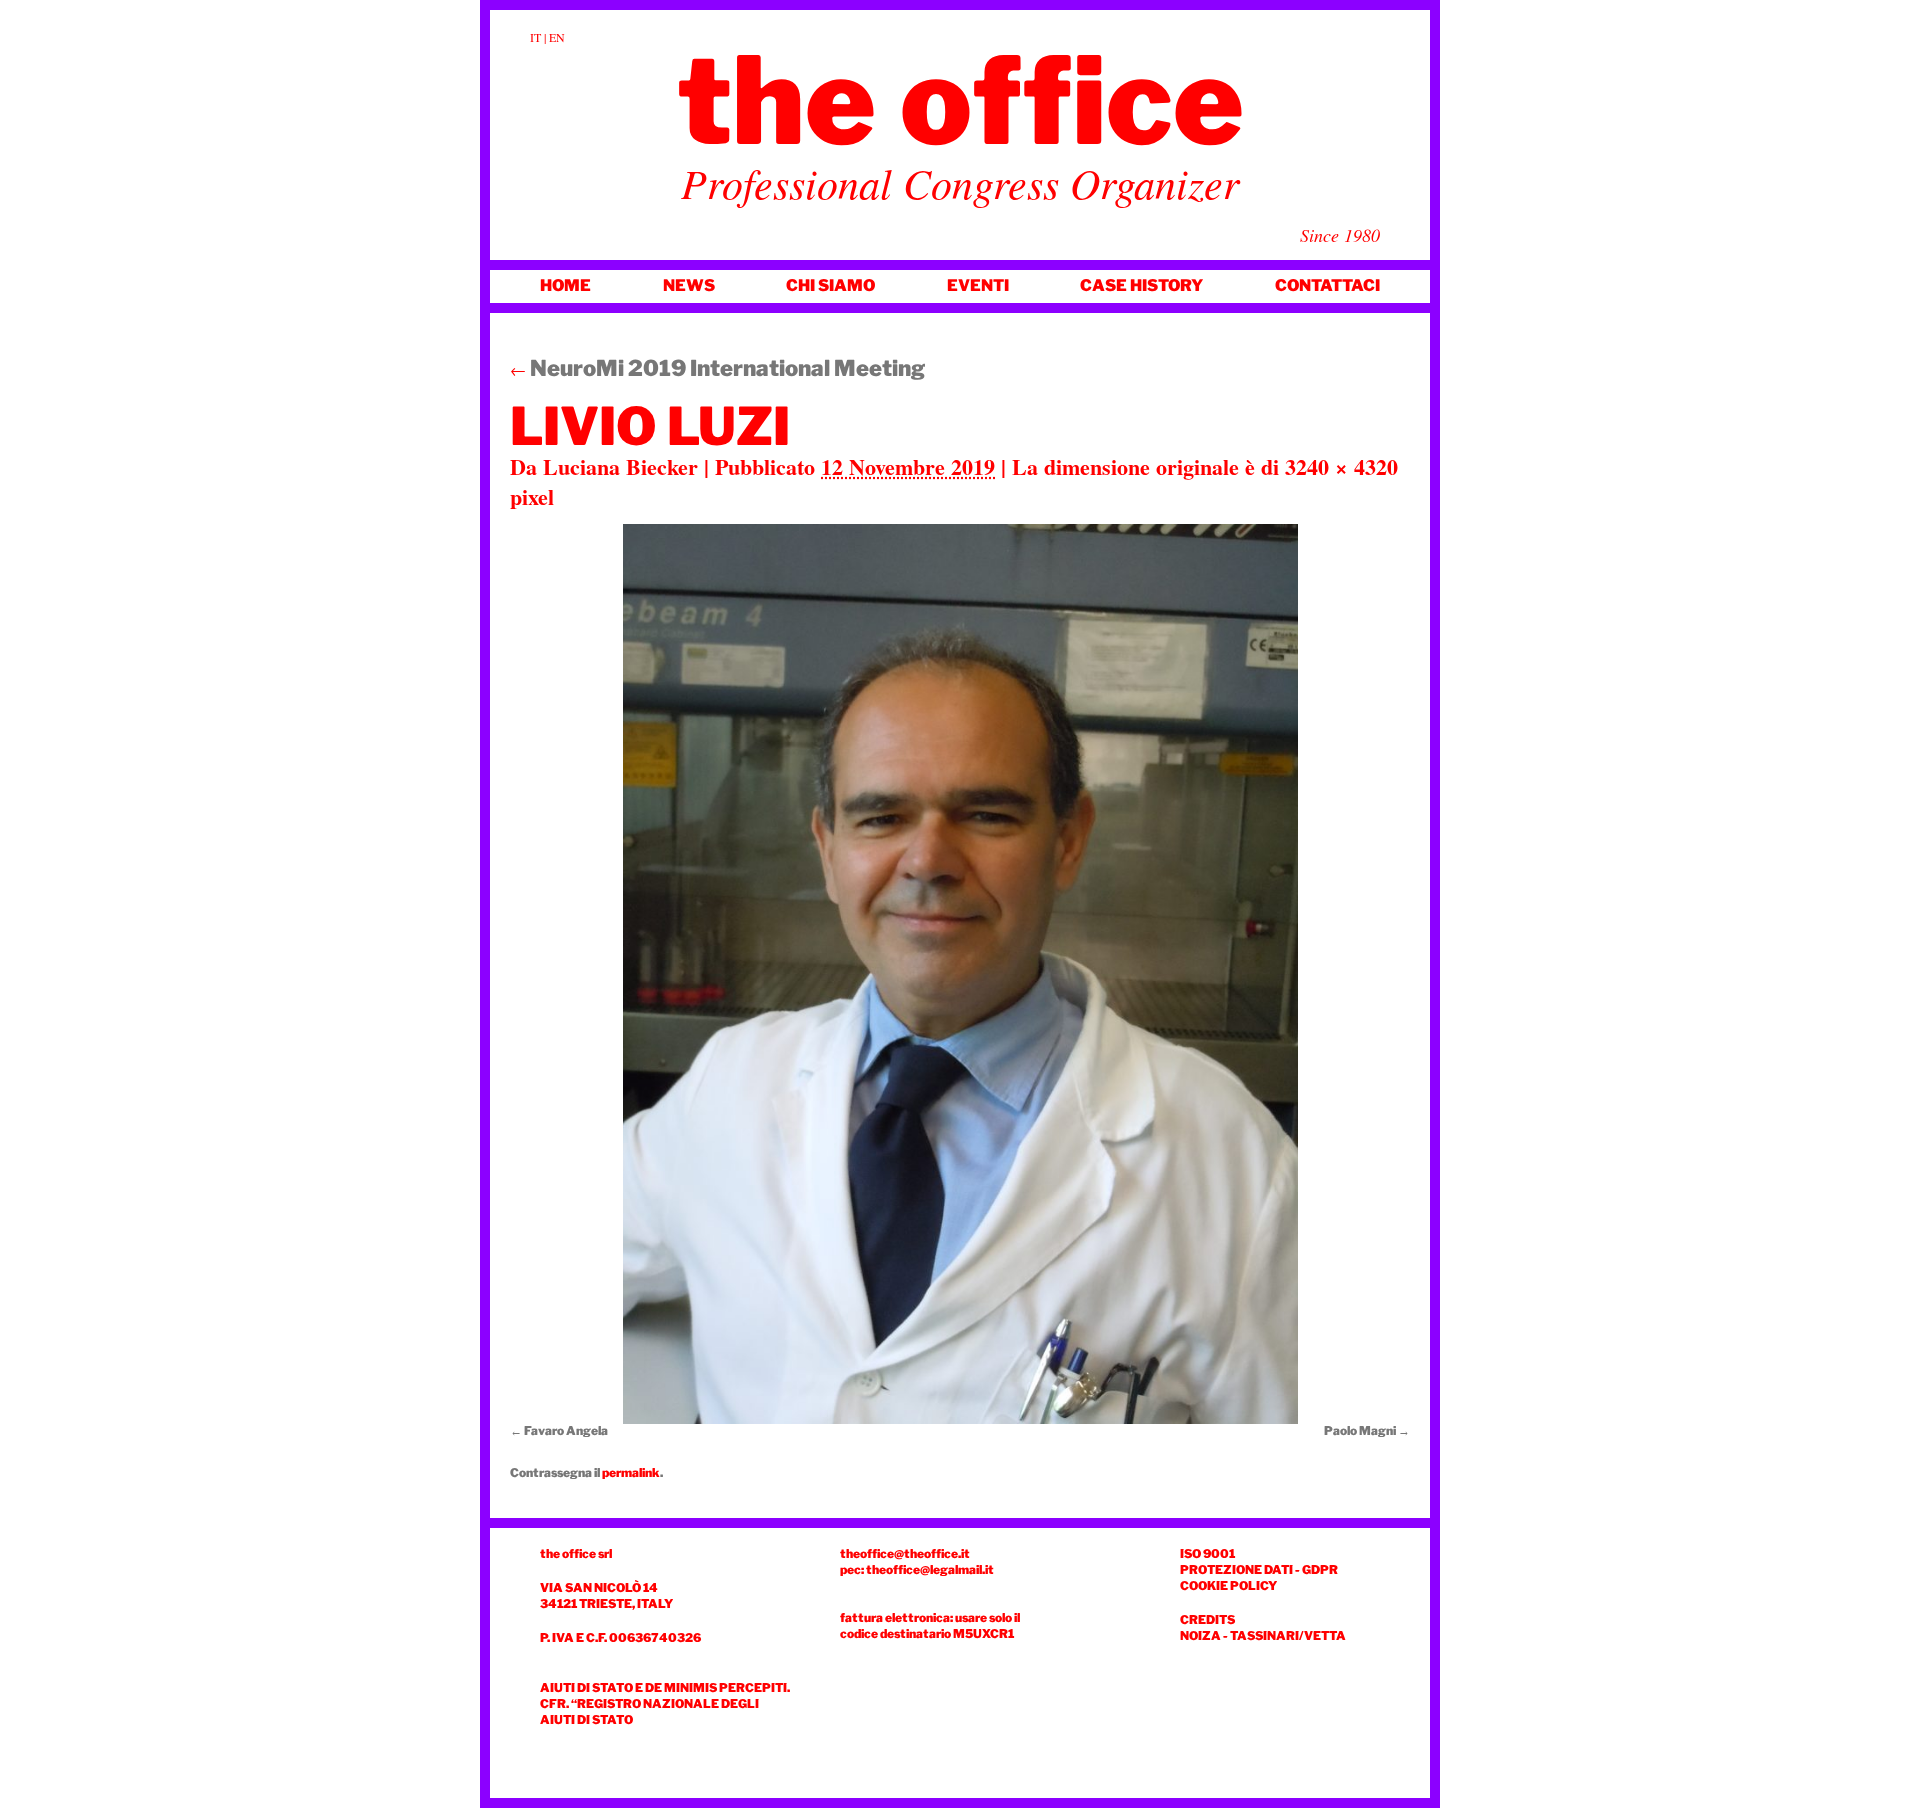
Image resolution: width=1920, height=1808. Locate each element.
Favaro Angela (566, 1430)
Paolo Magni (1360, 1430)
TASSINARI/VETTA (1288, 1635)
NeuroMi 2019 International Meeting (717, 368)
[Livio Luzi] (960, 974)
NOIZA (1200, 1635)
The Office (960, 101)
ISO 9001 (1207, 1553)
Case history (1141, 285)
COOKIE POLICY (1228, 1585)
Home (565, 285)
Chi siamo (830, 285)
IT (535, 37)
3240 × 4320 (1341, 466)
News (689, 285)
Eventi (978, 285)
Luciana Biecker (620, 466)
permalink (631, 1472)
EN (557, 37)
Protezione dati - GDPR (1259, 1569)
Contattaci (1327, 285)
